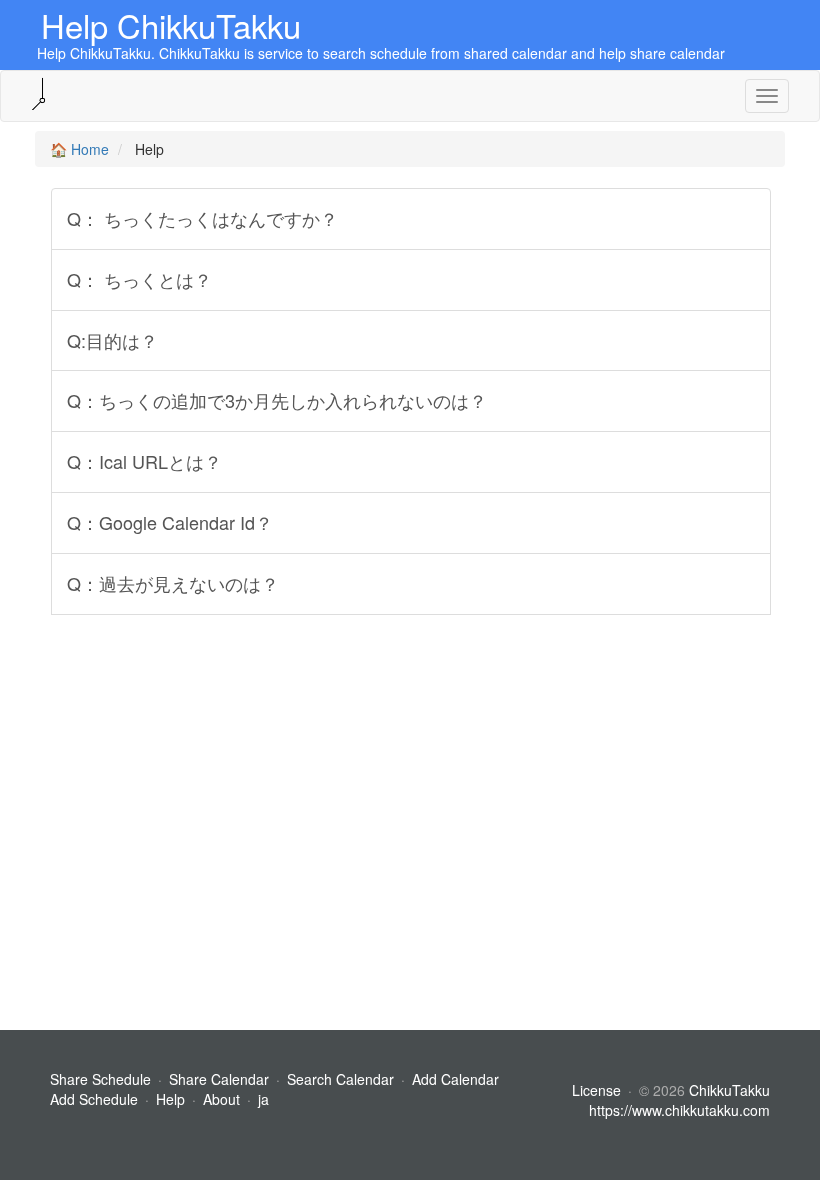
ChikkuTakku (729, 1090)
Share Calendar (219, 1079)
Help (170, 1099)
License (596, 1090)
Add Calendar (455, 1079)
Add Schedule (94, 1099)
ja (263, 1099)
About (221, 1099)
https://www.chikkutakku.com (679, 1110)
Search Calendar (342, 1079)
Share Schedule (100, 1079)
